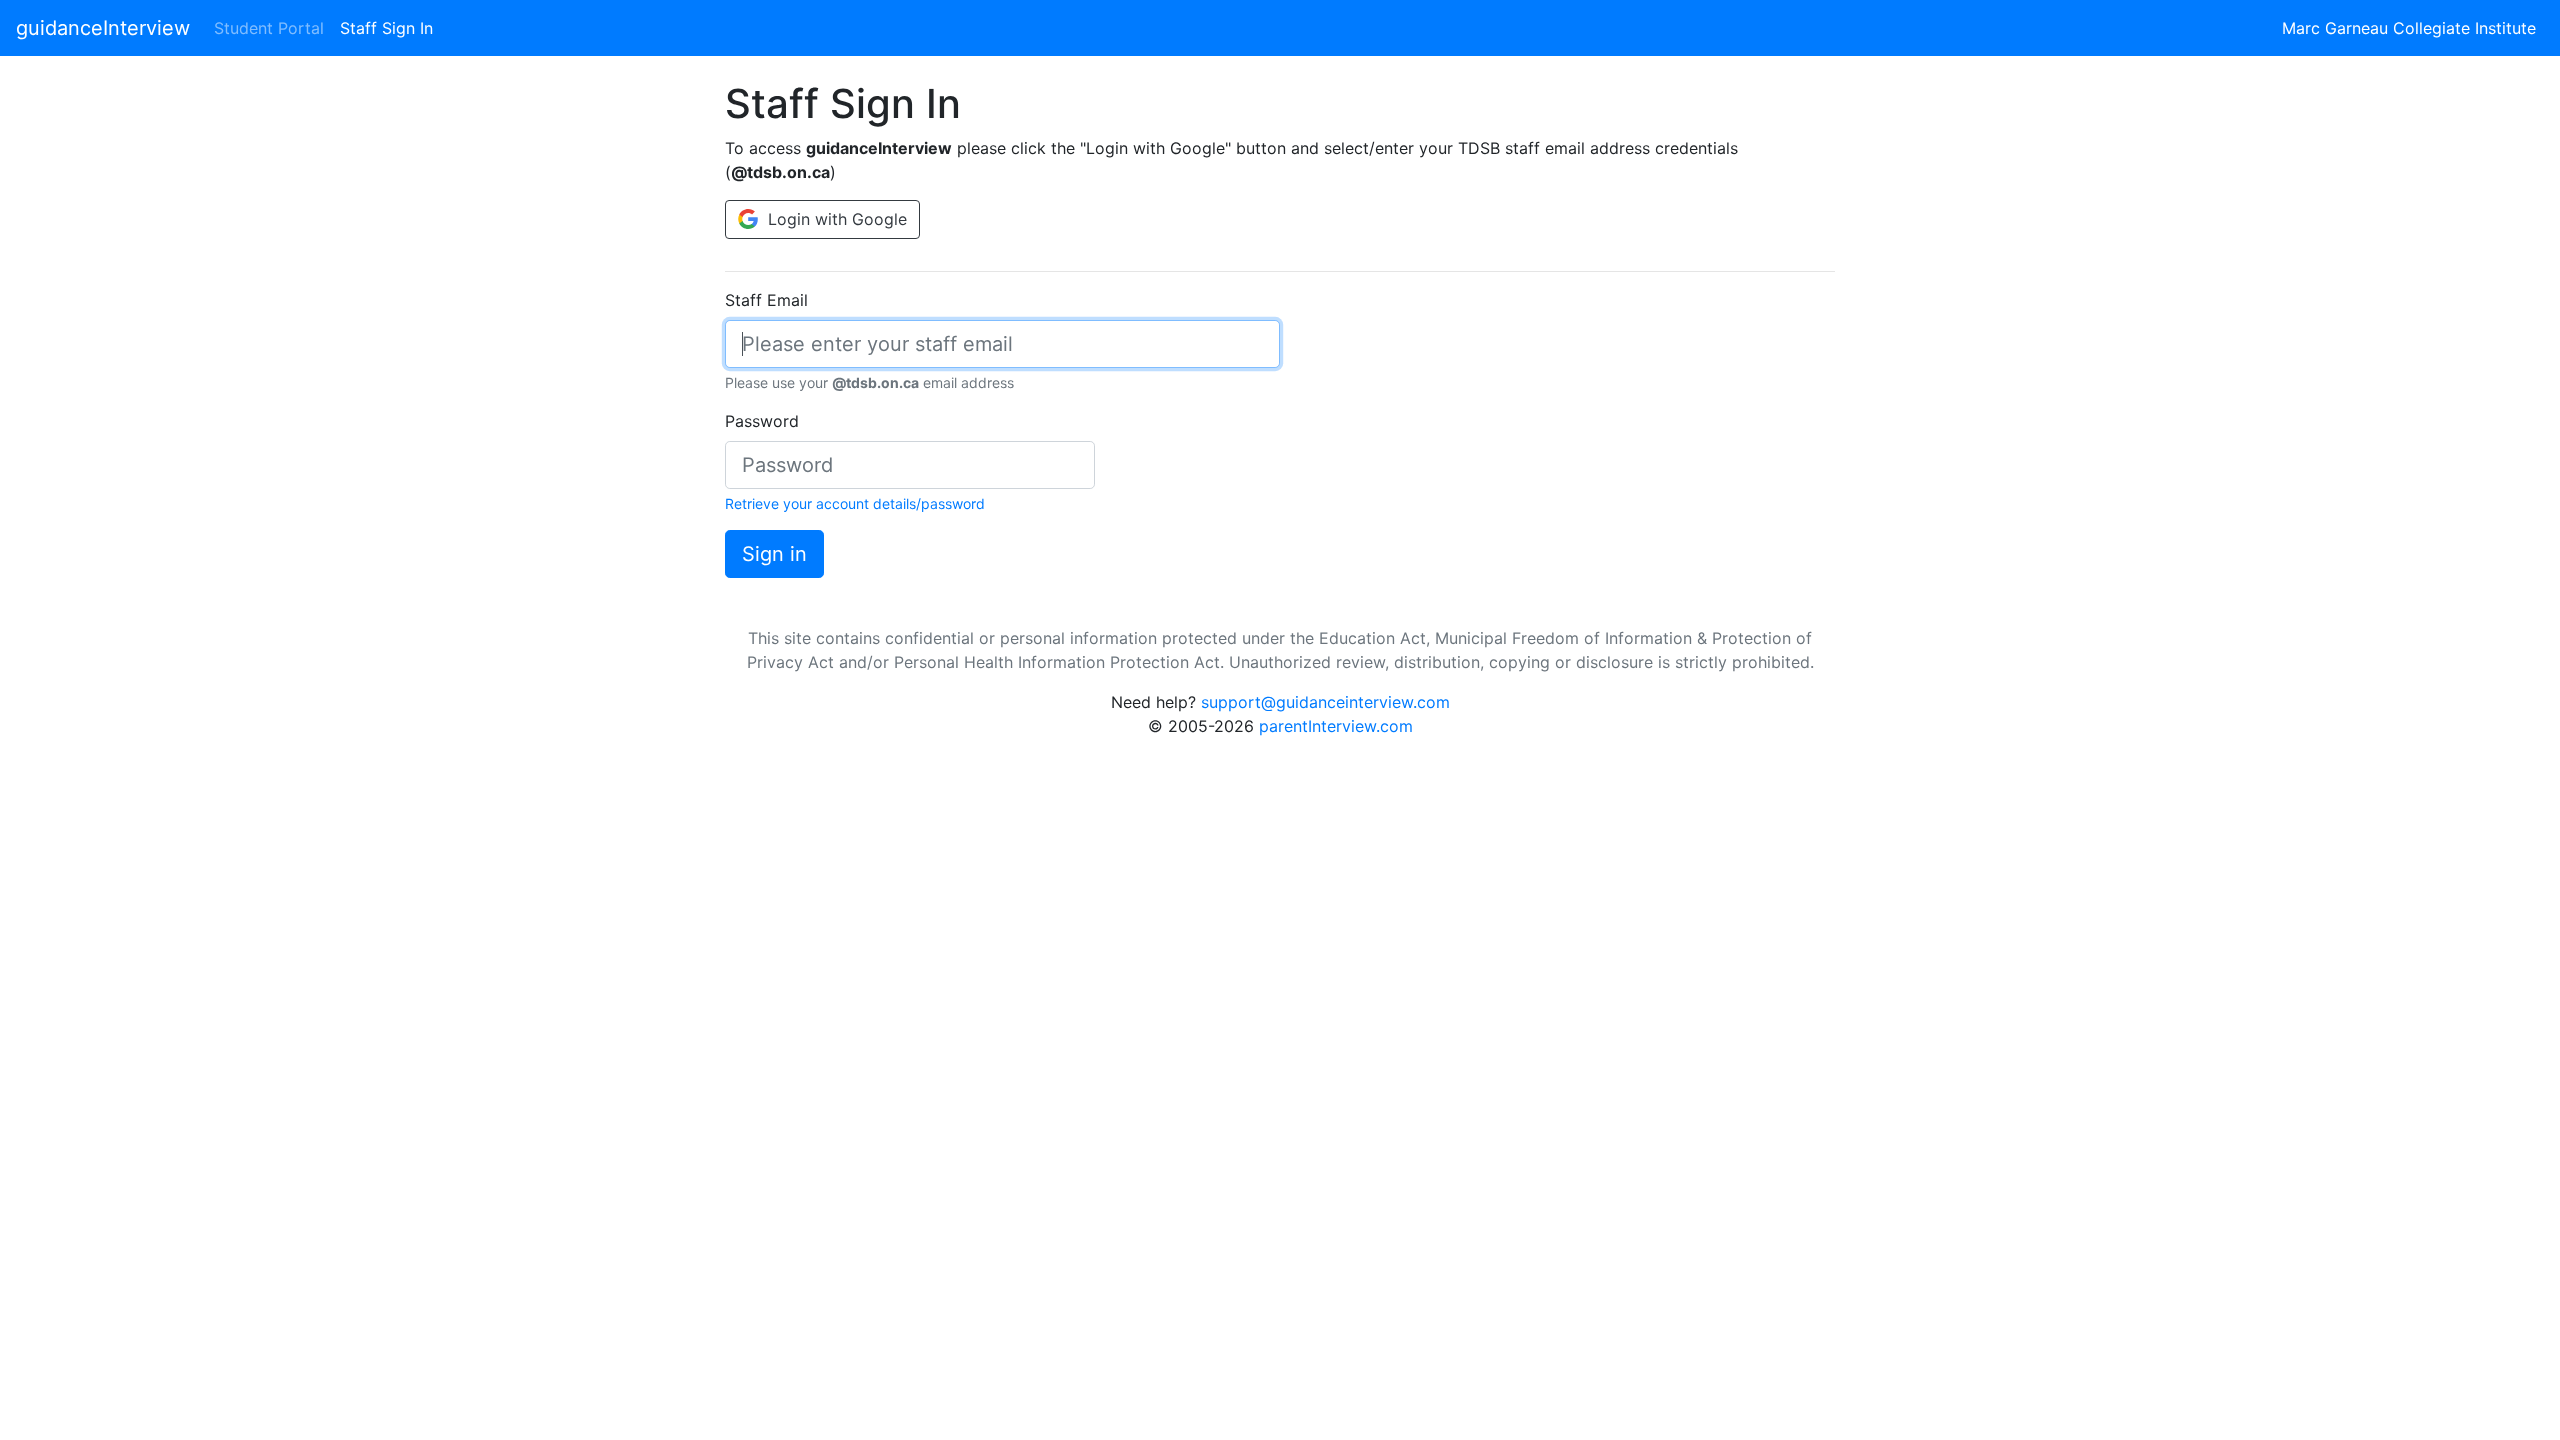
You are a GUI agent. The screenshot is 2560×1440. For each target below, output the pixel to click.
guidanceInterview (103, 28)
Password (762, 421)
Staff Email (766, 300)
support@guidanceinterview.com (1325, 702)
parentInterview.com (1336, 726)
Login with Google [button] (835, 219)
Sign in (774, 554)
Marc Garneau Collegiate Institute (2409, 28)
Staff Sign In (390, 27)
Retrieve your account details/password (855, 503)
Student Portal (269, 28)
